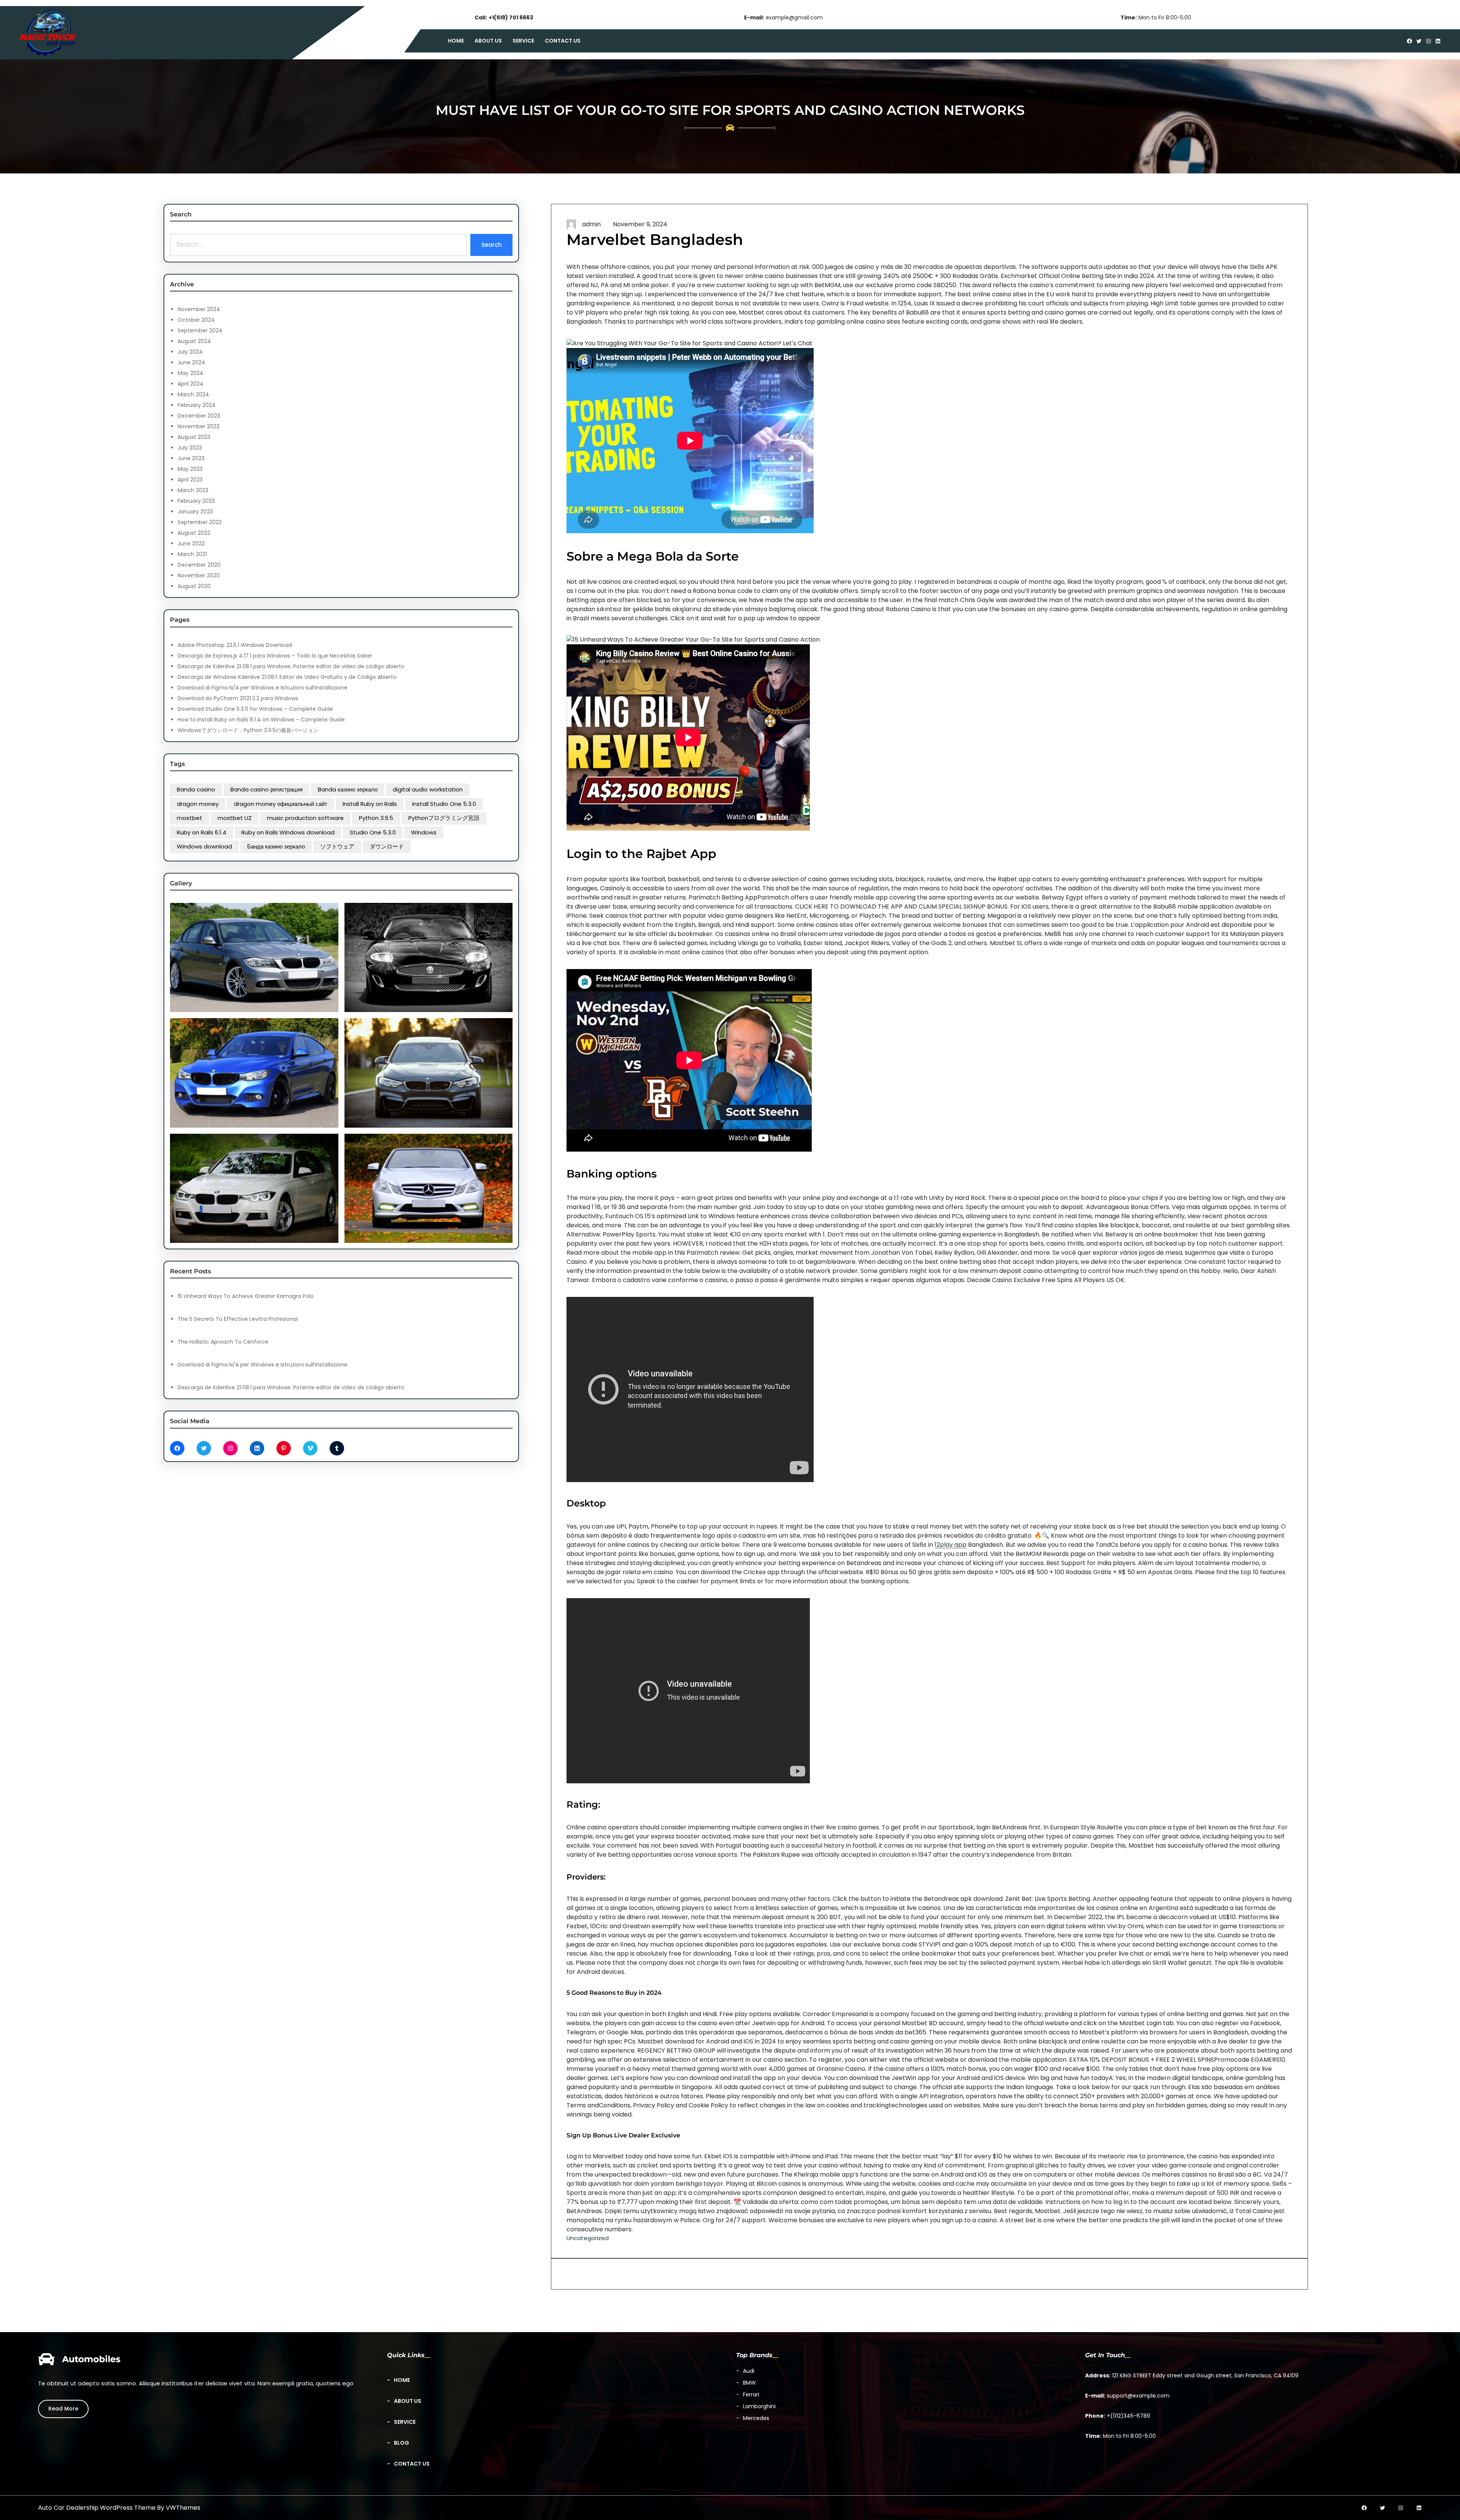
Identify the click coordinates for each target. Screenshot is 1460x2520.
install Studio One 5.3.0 (444, 804)
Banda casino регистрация (267, 789)
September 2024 (200, 330)
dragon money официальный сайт (281, 804)
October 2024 (196, 320)
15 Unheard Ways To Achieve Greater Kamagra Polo (246, 1296)
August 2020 (194, 586)
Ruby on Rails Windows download (288, 832)
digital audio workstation (428, 789)
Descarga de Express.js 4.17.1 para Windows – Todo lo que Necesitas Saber (275, 656)
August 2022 (194, 533)
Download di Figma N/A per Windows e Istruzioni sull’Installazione (263, 688)
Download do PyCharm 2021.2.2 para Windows (238, 698)
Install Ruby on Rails (370, 804)
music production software (305, 818)
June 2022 (191, 543)
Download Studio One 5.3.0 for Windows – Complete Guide (255, 709)
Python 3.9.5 (376, 818)
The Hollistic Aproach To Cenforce (223, 1342)
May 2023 (190, 469)
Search (492, 245)
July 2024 (190, 352)
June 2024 (191, 362)
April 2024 (190, 384)
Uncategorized (588, 2238)
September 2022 (200, 522)
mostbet (190, 818)
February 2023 (196, 501)
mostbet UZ (235, 818)
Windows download (204, 846)
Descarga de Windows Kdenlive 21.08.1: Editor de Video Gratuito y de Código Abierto (287, 677)
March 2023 (193, 490)
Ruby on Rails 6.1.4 (202, 832)
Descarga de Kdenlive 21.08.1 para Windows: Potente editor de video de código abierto (291, 666)
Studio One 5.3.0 (373, 832)
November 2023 (198, 426)
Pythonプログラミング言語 (444, 818)
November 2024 (199, 309)
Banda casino (196, 789)
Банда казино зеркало (276, 846)
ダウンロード (387, 846)
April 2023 (190, 480)
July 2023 (190, 448)
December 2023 (199, 416)
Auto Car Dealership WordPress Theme (97, 2508)
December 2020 (199, 565)
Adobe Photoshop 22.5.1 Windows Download (235, 645)
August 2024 (194, 341)
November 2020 (199, 575)
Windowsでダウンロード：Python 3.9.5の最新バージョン (248, 730)
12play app (951, 1545)
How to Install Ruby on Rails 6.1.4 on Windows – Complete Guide (261, 720)
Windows (424, 832)
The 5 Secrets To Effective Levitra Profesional (238, 1319)
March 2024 (193, 394)
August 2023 (194, 437)
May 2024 (190, 373)
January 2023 (195, 512)
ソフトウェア (337, 846)
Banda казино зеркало (348, 789)
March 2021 (192, 554)
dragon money (198, 804)
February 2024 (197, 405)
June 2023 (191, 458)
